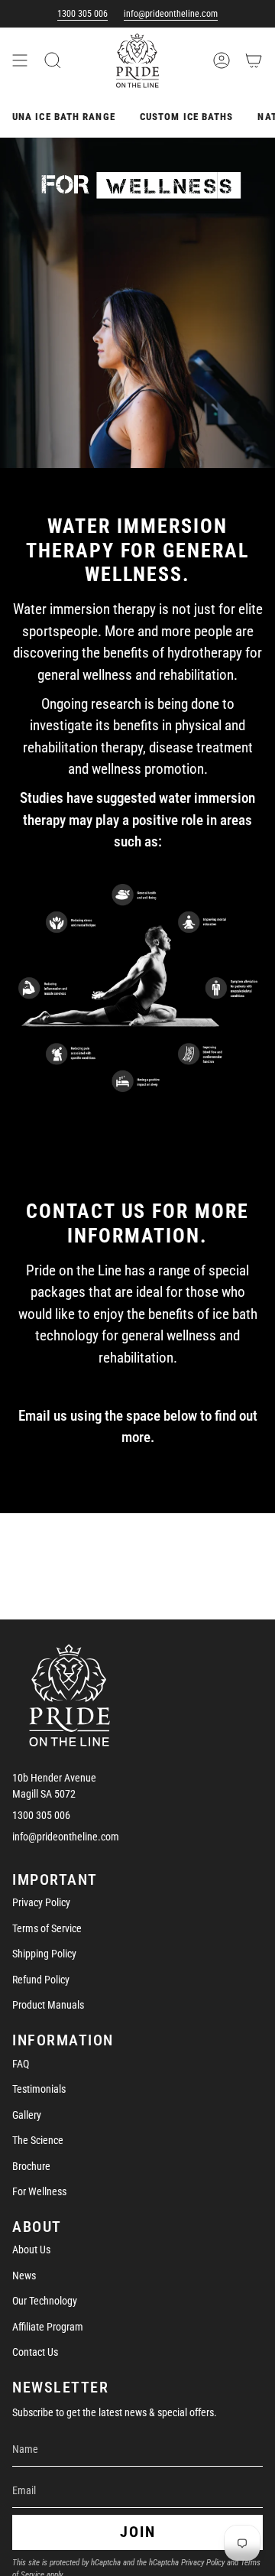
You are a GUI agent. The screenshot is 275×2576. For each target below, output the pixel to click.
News (24, 2276)
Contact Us (35, 2352)
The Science (38, 2140)
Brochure (31, 2166)
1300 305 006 (82, 14)
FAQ (21, 2064)
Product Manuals (48, 2005)
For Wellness (39, 2191)
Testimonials (39, 2089)
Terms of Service (47, 1928)
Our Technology (45, 2301)
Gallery (27, 2115)
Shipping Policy (44, 1954)
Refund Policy (41, 1980)
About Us (31, 2250)
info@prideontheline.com (171, 14)
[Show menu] (20, 60)
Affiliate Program (48, 2327)
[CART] (254, 60)
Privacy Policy (41, 1902)
